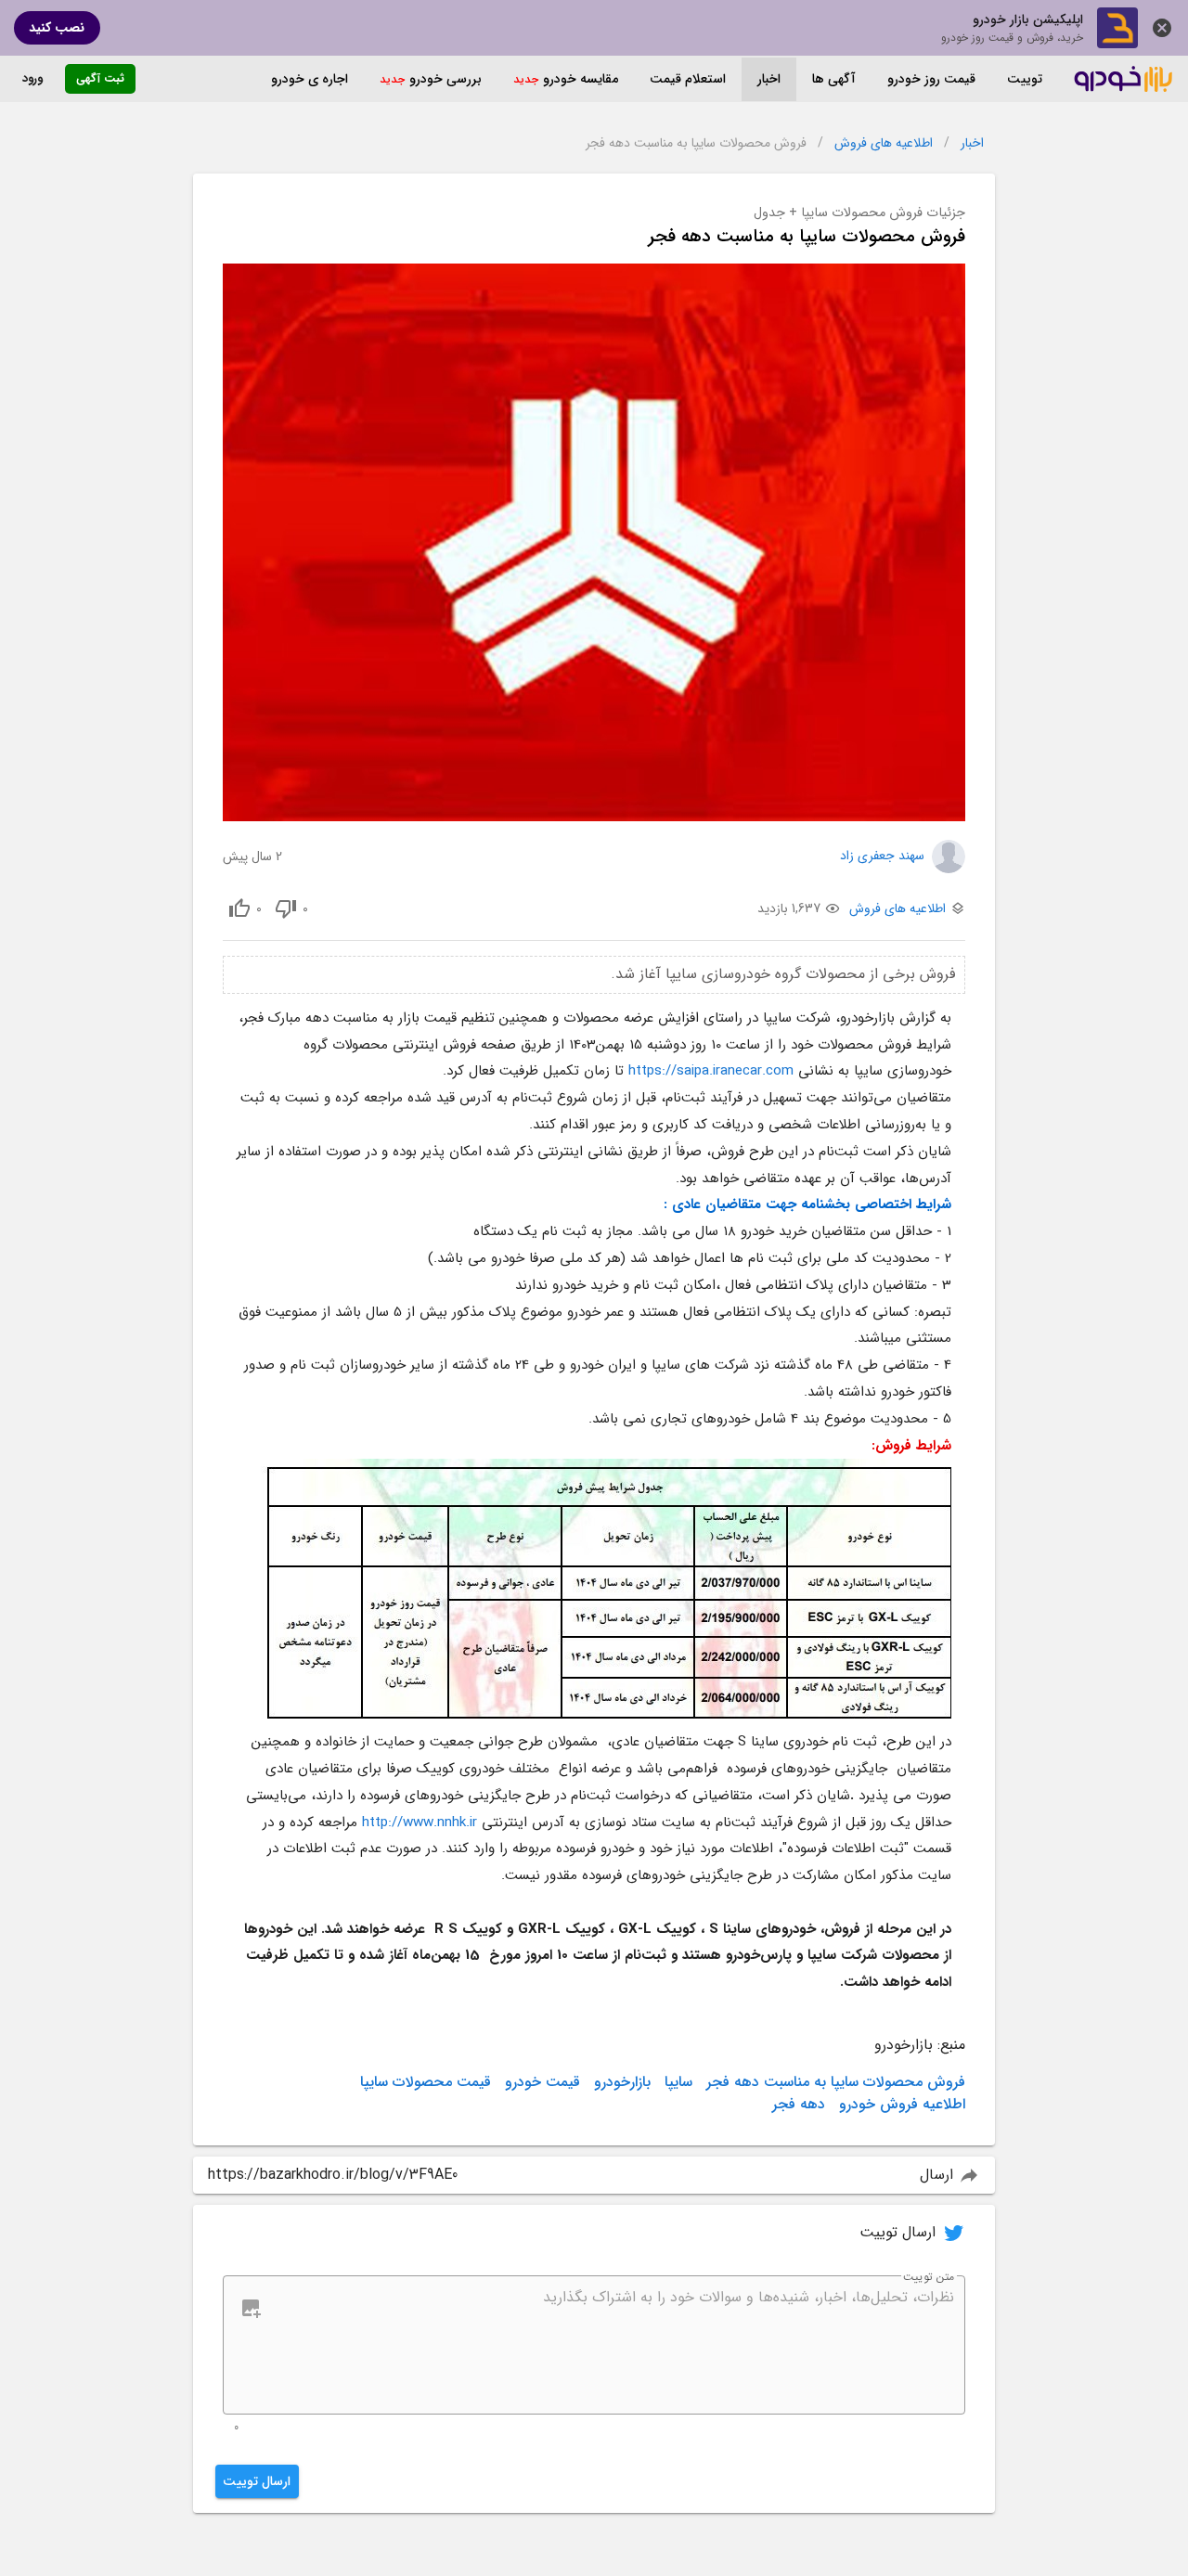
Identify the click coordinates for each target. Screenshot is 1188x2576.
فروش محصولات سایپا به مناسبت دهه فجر (836, 2082)
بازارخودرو (622, 2082)
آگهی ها (834, 79)
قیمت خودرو (542, 2082)
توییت (1025, 79)
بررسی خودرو (445, 79)
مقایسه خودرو (581, 79)
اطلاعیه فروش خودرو (902, 2105)
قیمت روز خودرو (931, 79)
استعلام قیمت (688, 79)
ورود (32, 78)
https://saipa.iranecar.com (711, 1071)
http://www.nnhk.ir (422, 1823)
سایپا (678, 2082)
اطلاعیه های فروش (884, 143)
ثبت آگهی (100, 78)
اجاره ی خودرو (310, 79)
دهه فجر (799, 2105)
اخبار (769, 79)
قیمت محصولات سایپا (426, 2082)
